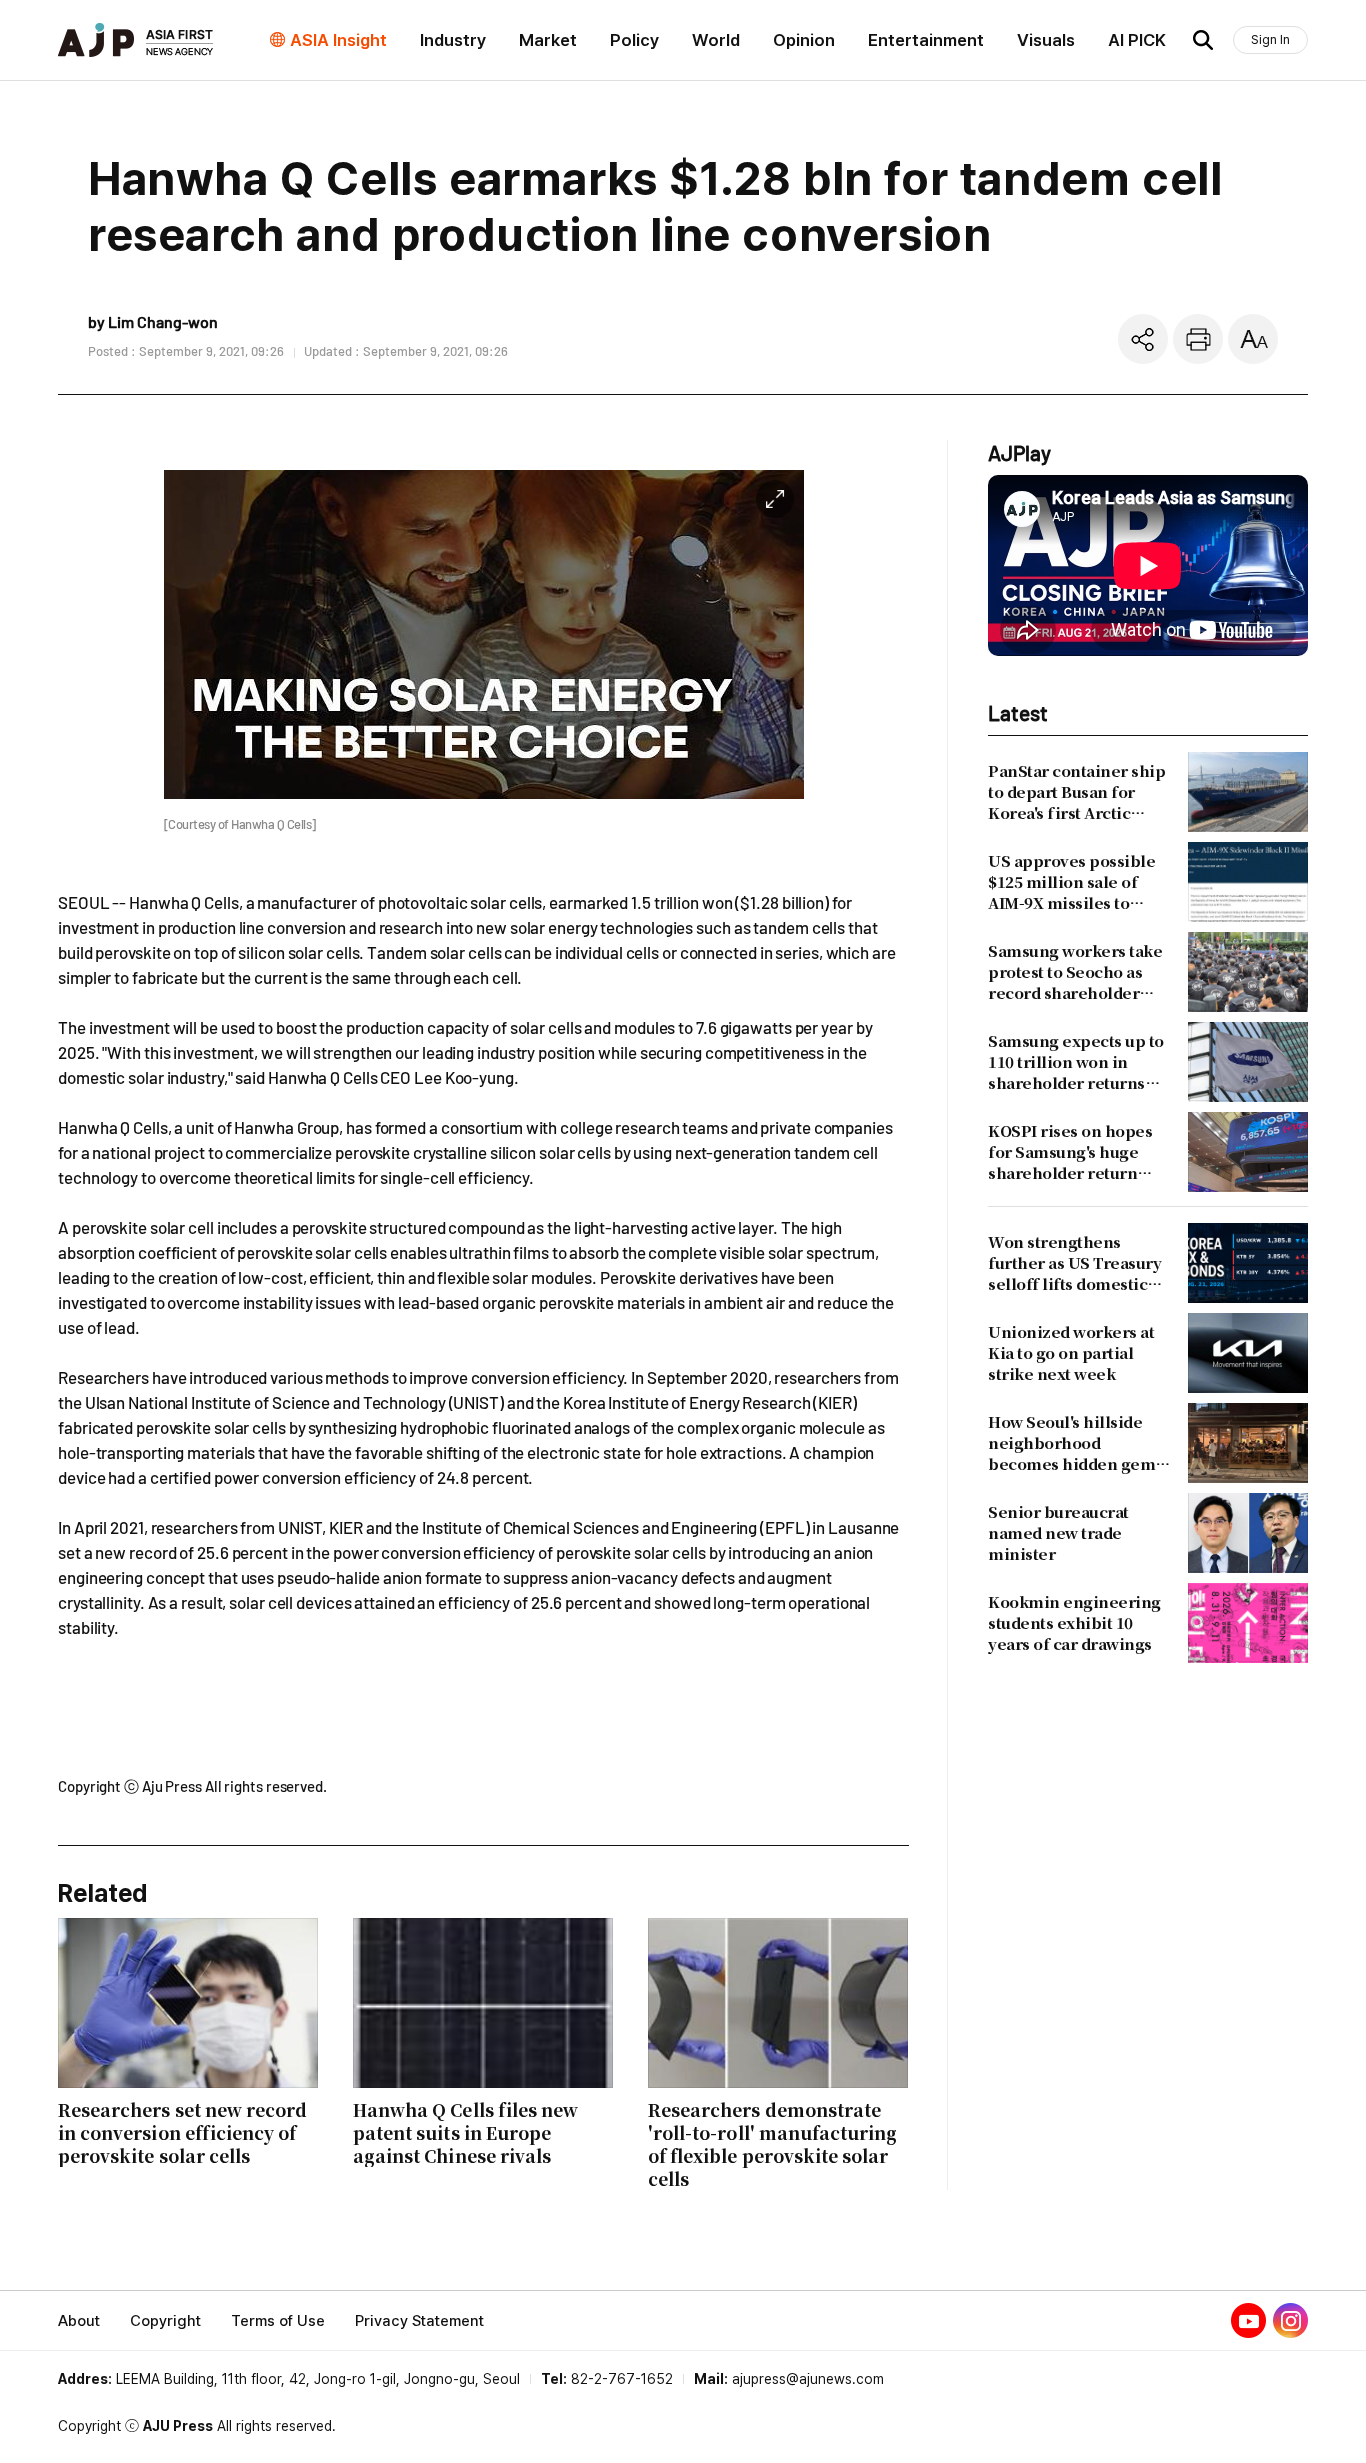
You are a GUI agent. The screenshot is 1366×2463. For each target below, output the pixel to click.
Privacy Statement (419, 2321)
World (716, 40)
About (79, 2321)
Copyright (165, 2321)
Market (548, 40)
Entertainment (926, 40)
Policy (634, 40)
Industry (453, 40)
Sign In (1270, 39)
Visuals (1046, 40)
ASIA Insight (338, 40)
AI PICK (1137, 40)
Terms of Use (278, 2321)
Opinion (804, 40)
